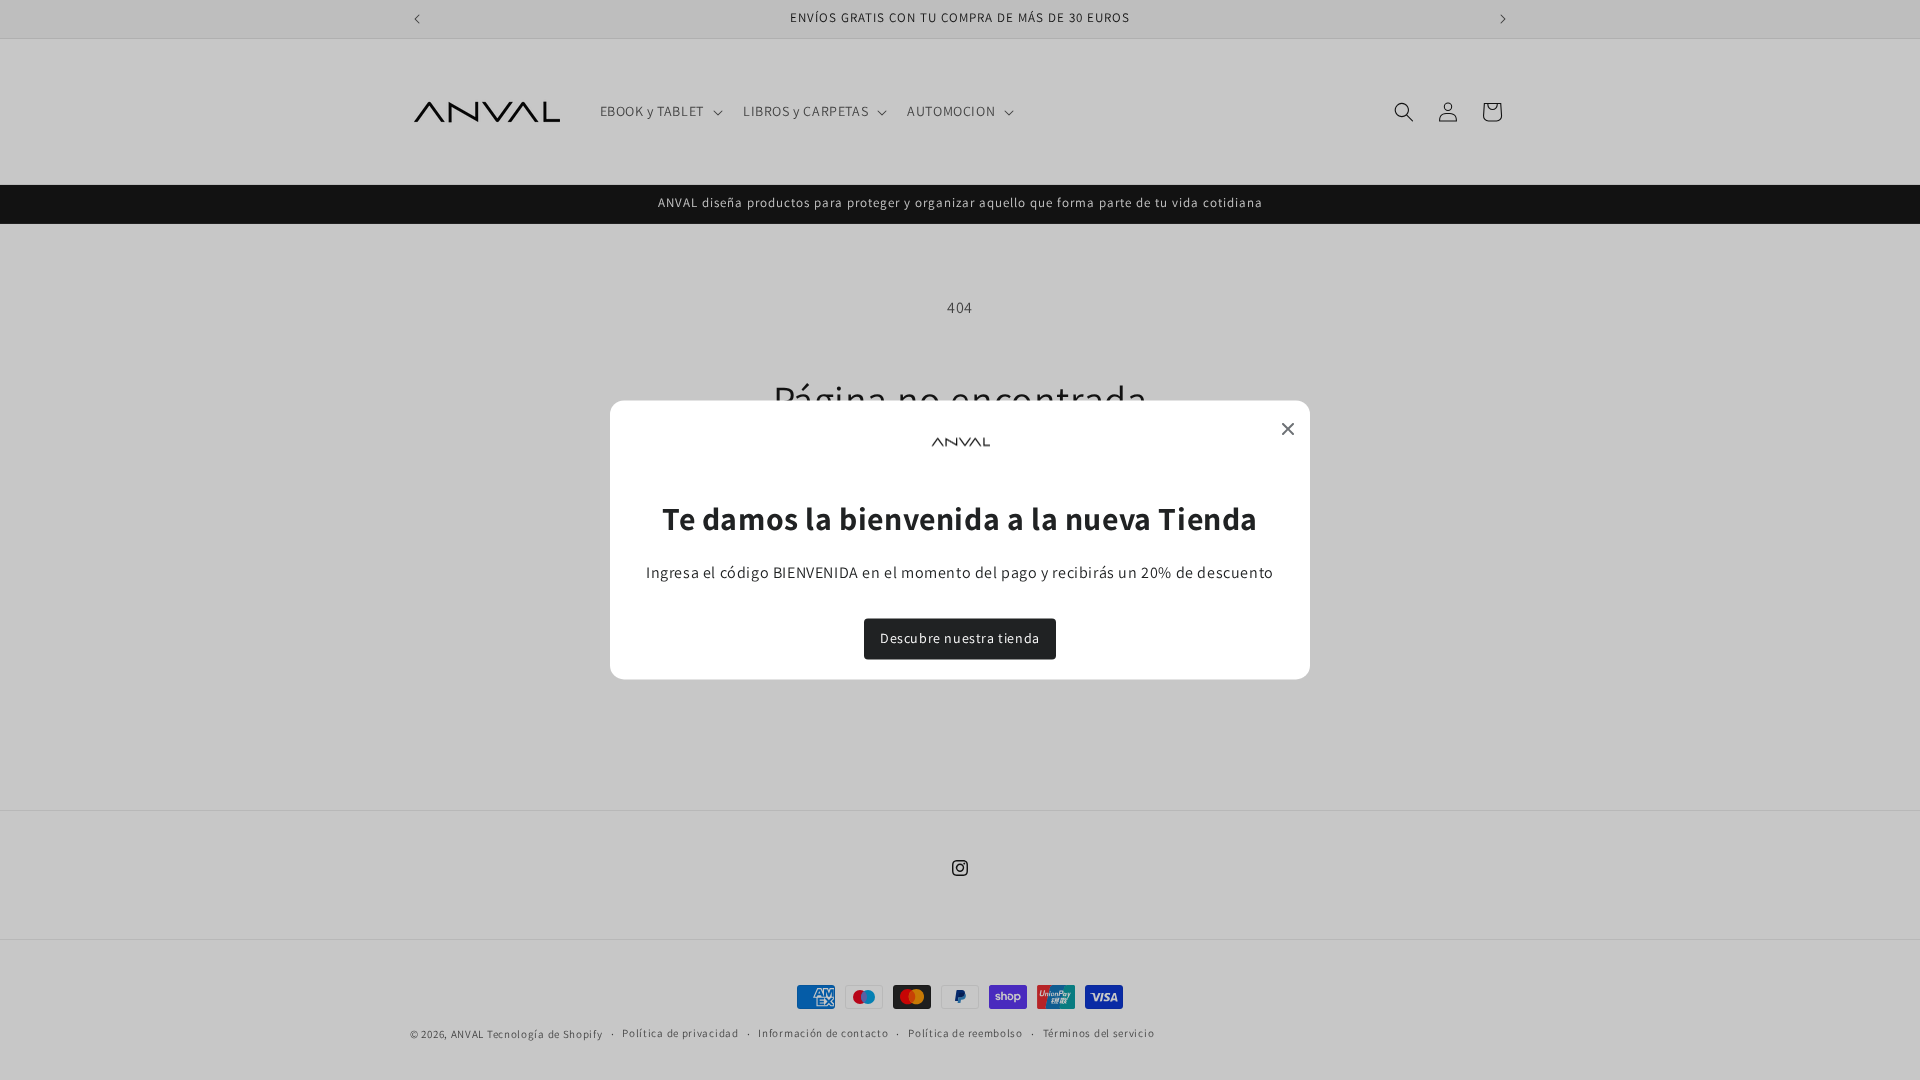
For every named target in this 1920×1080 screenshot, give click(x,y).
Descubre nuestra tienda (960, 638)
